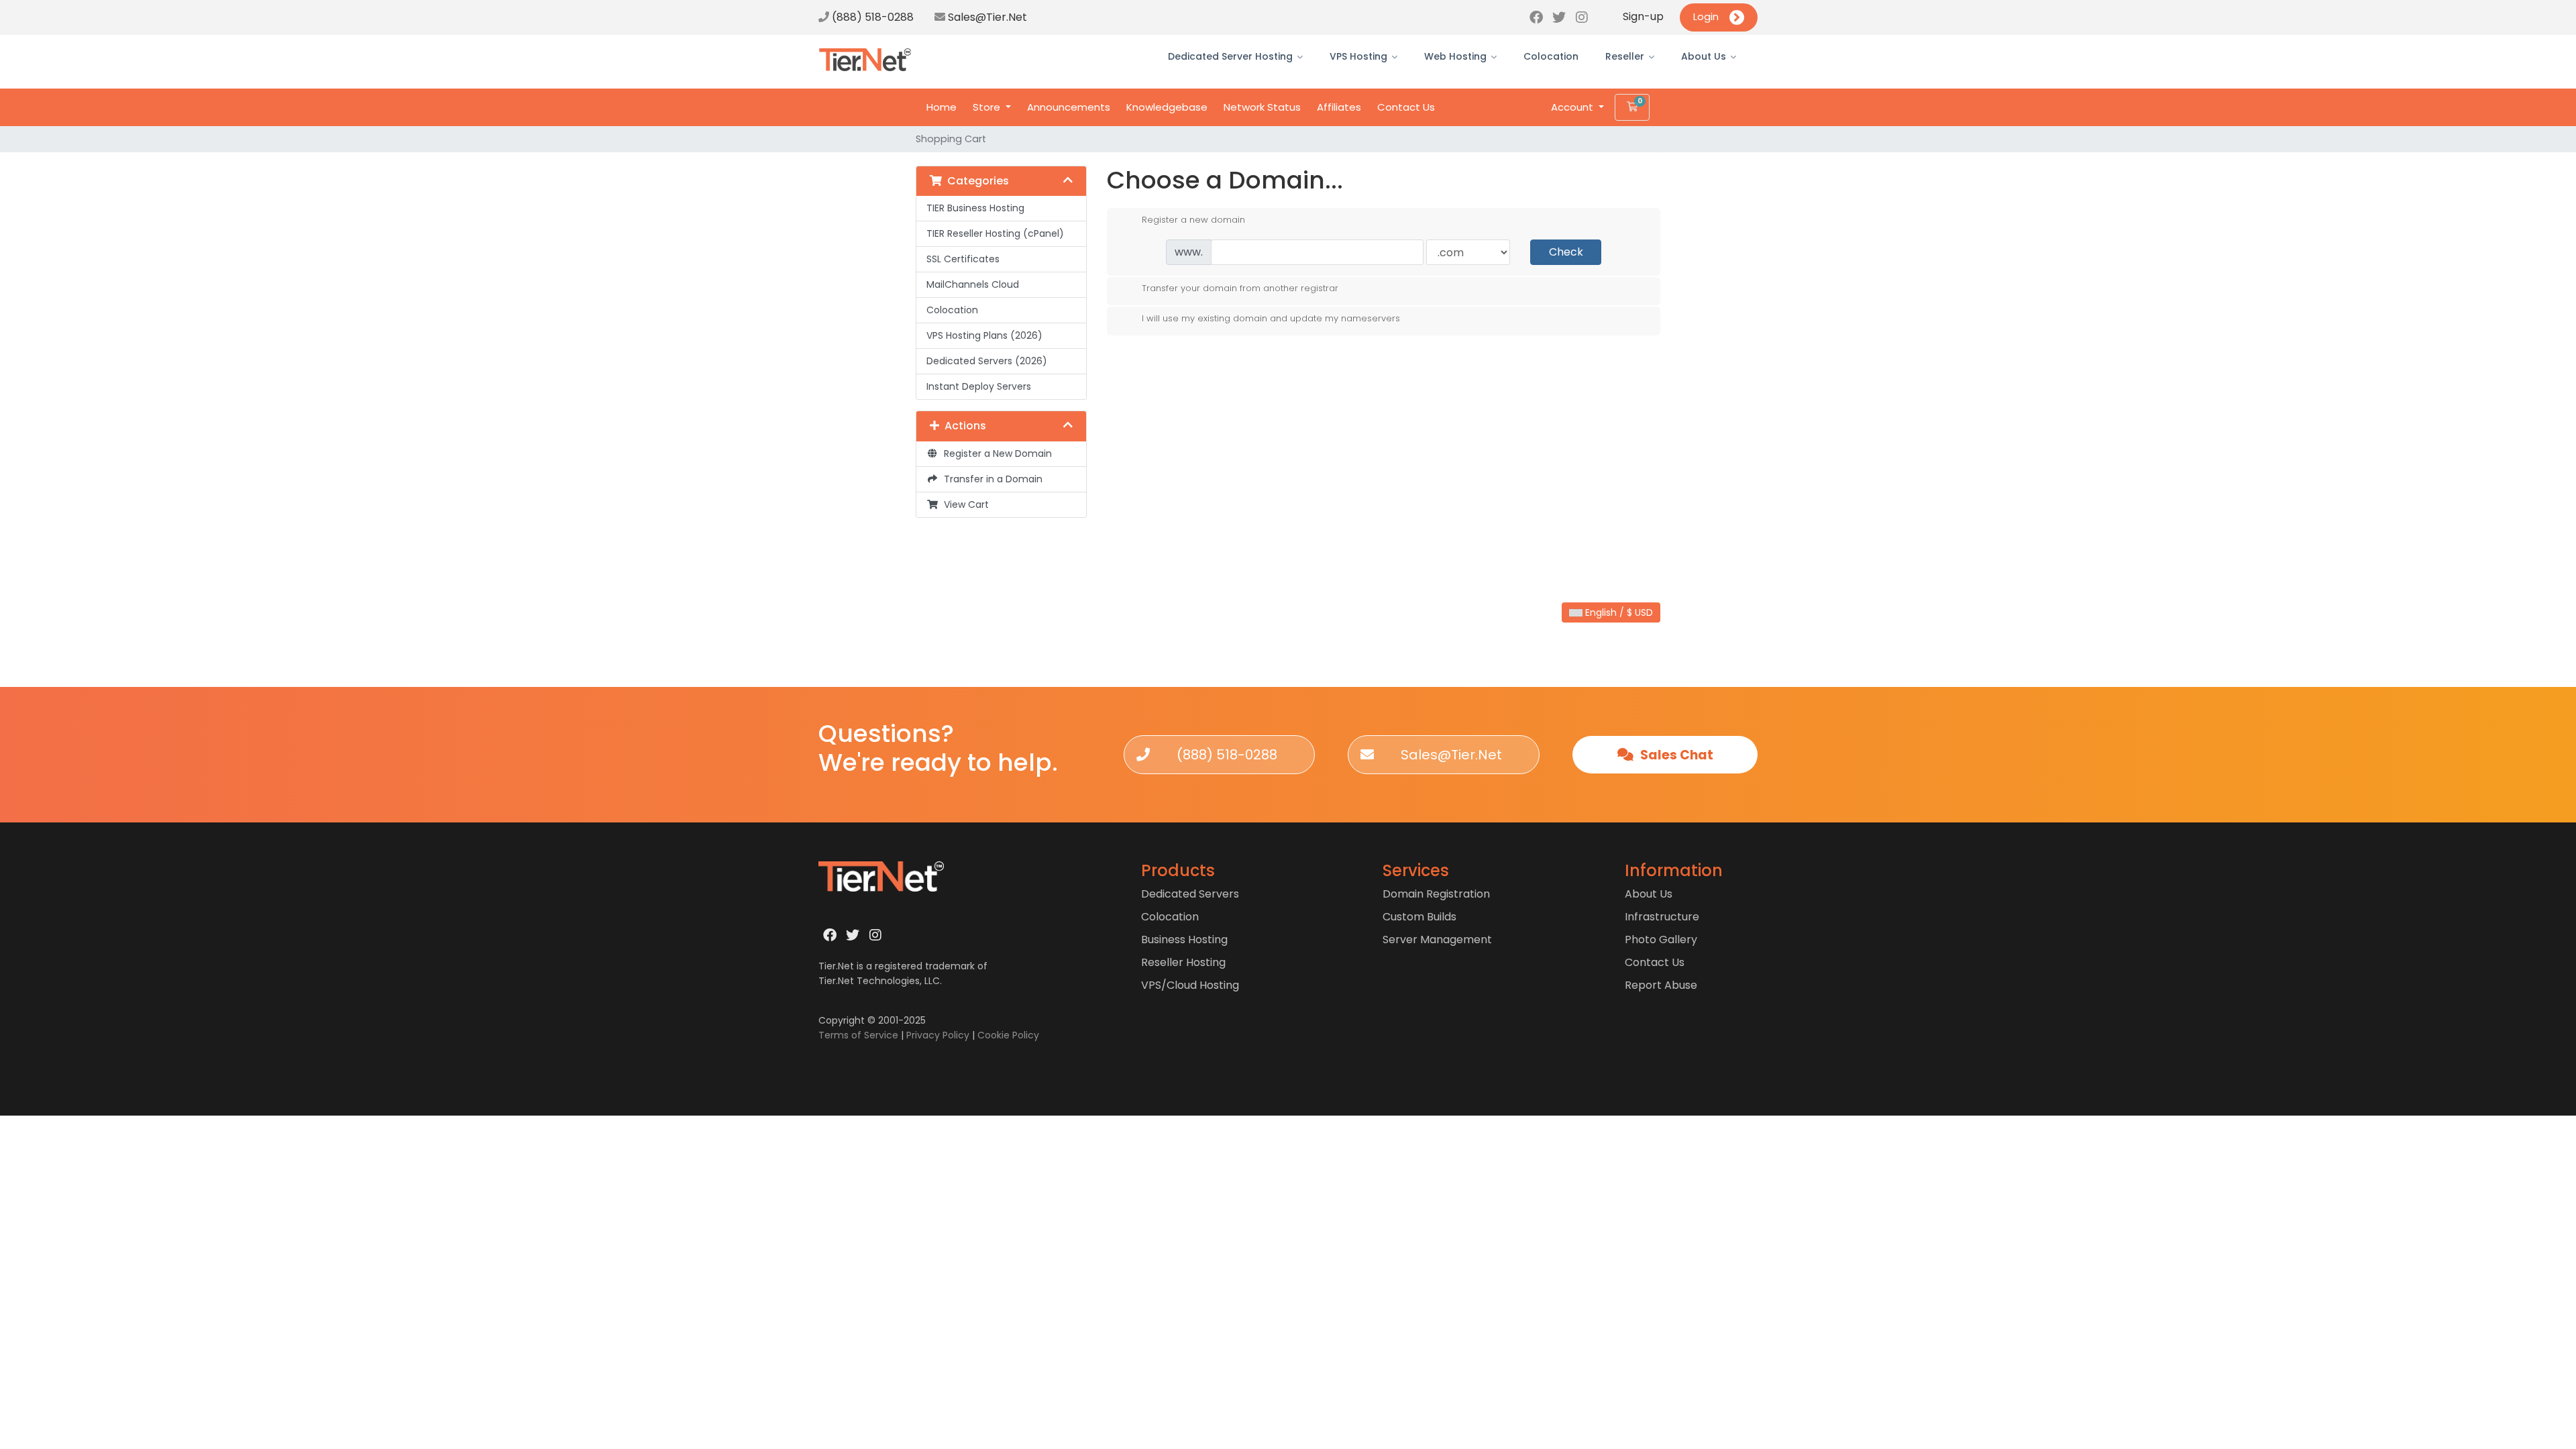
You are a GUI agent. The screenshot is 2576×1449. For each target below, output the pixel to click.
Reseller (1625, 56)
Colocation (1551, 56)
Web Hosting (1455, 56)
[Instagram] (1582, 17)
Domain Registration (1436, 894)
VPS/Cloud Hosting (1190, 985)
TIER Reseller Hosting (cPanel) (995, 233)
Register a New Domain (995, 453)
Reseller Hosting (1183, 962)
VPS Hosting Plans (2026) (984, 335)
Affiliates (1339, 107)
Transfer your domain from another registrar (1240, 288)
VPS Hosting (1358, 56)
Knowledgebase (1167, 107)
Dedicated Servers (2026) (987, 361)
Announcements (1069, 107)
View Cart (964, 504)
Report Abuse (1661, 985)
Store (988, 107)
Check (1566, 252)
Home (942, 107)
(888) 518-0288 (871, 17)
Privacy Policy (938, 1035)
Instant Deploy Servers (979, 386)
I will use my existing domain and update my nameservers (1271, 318)
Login (1706, 16)
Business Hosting (1184, 940)
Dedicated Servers (1190, 894)
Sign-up (1643, 16)
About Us (1704, 56)
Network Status (1262, 107)
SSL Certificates (963, 259)
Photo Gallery (1661, 940)
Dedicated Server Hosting (1230, 56)
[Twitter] (1559, 17)
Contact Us (1406, 107)
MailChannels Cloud (973, 284)
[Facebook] (1536, 17)
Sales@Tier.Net (987, 17)
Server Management (1437, 940)
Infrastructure (1662, 917)
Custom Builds (1419, 917)
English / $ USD (1618, 612)
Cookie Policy (1008, 1035)
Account (1573, 107)
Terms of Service (858, 1035)
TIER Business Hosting (975, 208)
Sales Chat (1675, 755)
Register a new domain (1193, 219)
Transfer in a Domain (990, 479)
